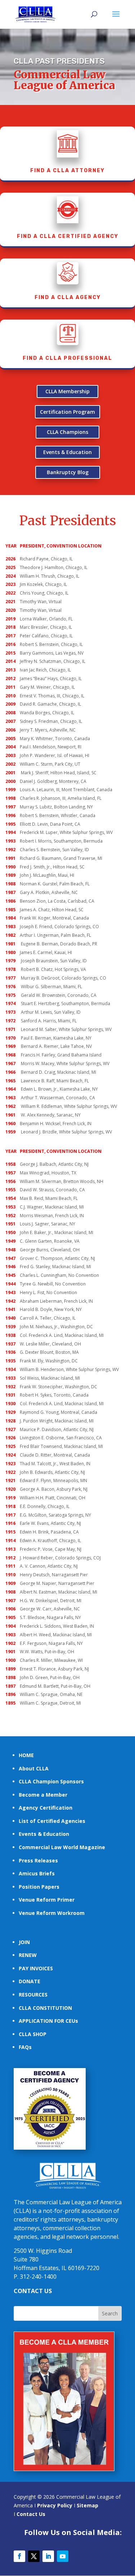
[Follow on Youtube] (63, 2556)
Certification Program (67, 412)
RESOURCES (33, 1995)
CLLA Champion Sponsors (51, 1781)
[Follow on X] (34, 2556)
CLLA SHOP (33, 2034)
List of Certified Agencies (52, 1821)
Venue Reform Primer (47, 1900)
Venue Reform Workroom (52, 1913)
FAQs (25, 2047)
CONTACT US (33, 2291)
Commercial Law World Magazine (62, 1847)
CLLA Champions (67, 432)
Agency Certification (46, 1808)
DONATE (30, 1981)
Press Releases (38, 1860)
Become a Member (43, 1795)
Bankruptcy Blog (68, 472)
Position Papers (39, 1887)
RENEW (28, 1955)
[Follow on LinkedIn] (48, 2556)
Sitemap (87, 2505)
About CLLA (34, 1768)
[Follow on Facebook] (19, 2556)
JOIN (24, 1942)
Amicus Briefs (37, 1873)
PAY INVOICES (36, 1968)
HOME (26, 1755)
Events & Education (67, 452)
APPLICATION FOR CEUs (48, 2021)
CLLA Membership (67, 391)
